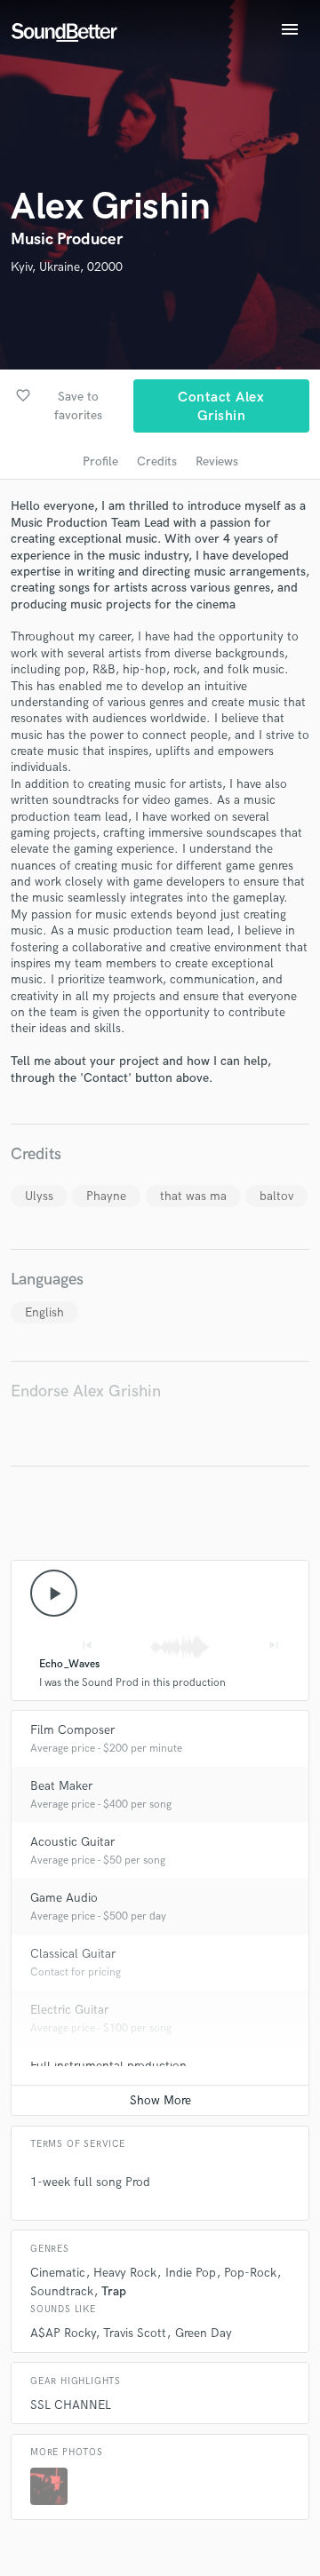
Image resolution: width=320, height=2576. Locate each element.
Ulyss (39, 1196)
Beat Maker (61, 1786)
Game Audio (64, 1898)
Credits (157, 461)
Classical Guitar (73, 1954)
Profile (100, 461)
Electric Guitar (69, 2010)
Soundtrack (62, 2291)
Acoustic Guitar (72, 1842)
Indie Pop (191, 2273)
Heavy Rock (125, 2273)
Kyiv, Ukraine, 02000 (67, 267)
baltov (276, 1196)
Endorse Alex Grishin (86, 1391)
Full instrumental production (108, 2066)
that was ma (193, 1196)
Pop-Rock (250, 2273)
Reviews (217, 461)
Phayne (106, 1196)
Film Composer (72, 1730)
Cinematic (58, 2273)
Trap (114, 2291)
